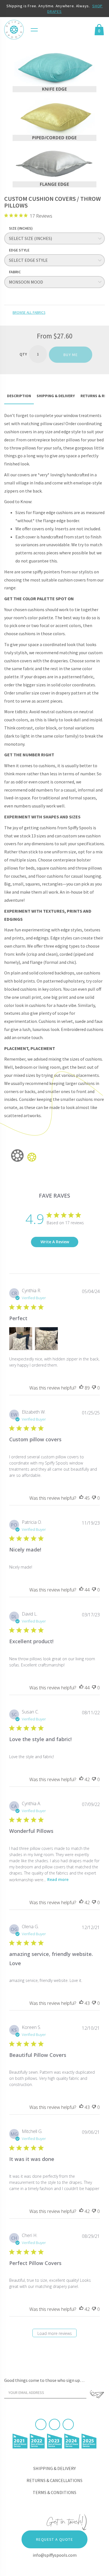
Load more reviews (55, 2333)
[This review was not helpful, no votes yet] (94, 1388)
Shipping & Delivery (54, 2468)
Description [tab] (19, 396)
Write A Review (55, 1242)
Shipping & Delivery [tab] (56, 396)
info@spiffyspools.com (55, 2555)
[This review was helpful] (81, 1388)
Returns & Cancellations (54, 2480)
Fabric (15, 272)
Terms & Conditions (54, 2492)
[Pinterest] (54, 2424)
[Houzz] (68, 2424)
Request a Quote (54, 2539)
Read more (58, 1879)
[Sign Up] (97, 2394)
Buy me (71, 355)
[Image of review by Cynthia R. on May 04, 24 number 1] (21, 1339)
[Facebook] (41, 2424)
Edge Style (19, 250)
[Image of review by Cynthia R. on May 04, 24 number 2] (46, 1339)
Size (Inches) (21, 228)
